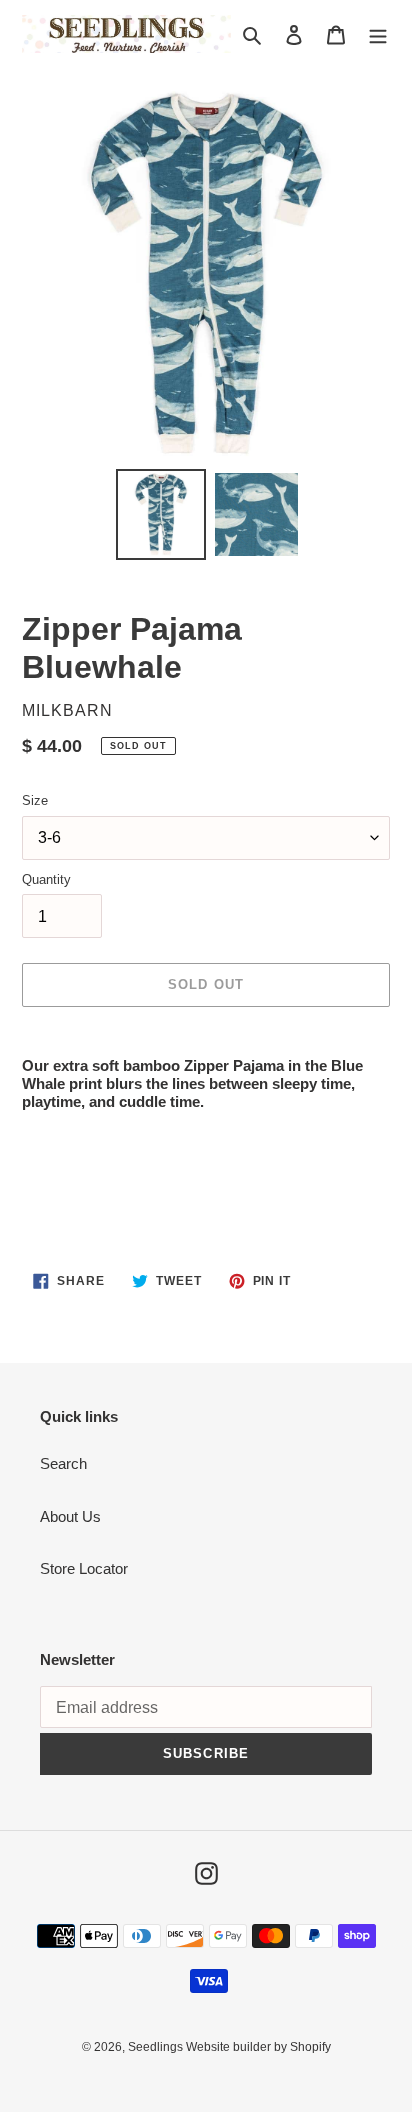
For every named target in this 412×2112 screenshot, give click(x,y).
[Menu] (378, 34)
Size (35, 800)
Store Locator (84, 1568)
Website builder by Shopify (258, 2047)
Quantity (46, 879)
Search (63, 1463)
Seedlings (157, 2047)
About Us (70, 1516)
